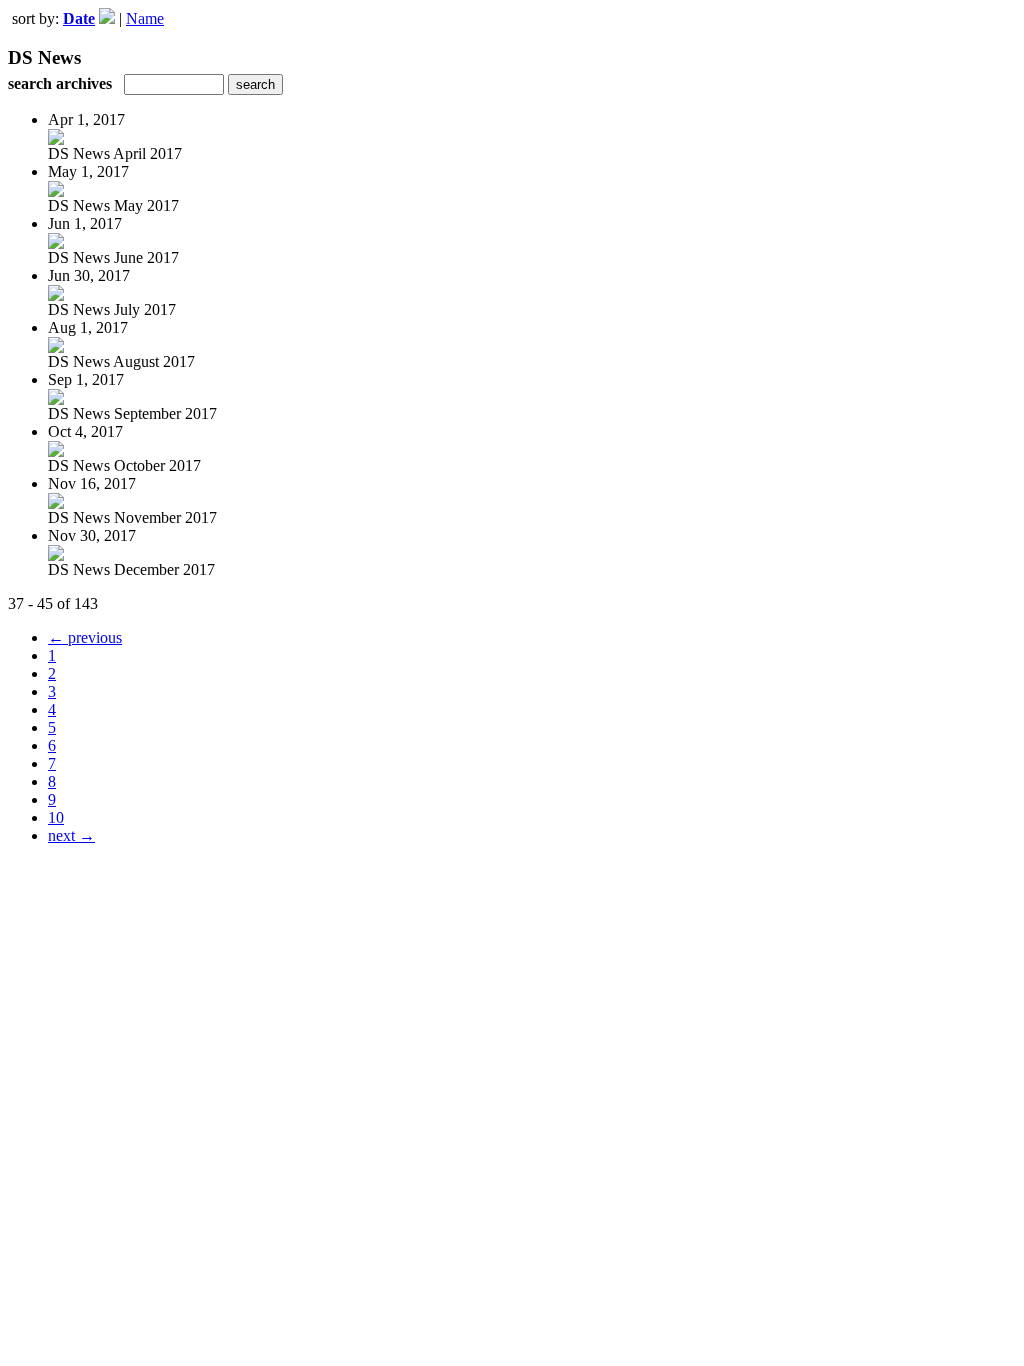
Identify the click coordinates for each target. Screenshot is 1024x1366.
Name (145, 18)
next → (71, 835)
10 (56, 817)
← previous (85, 637)
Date (79, 18)
